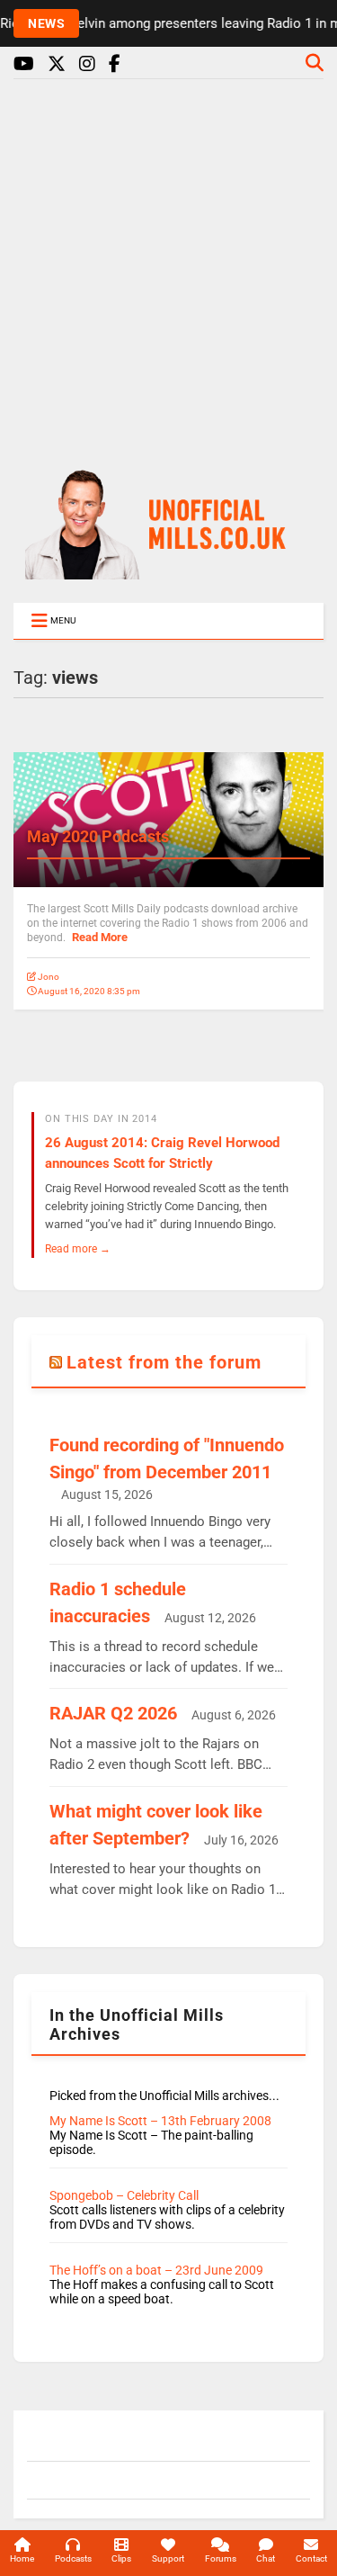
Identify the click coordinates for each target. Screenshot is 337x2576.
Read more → (78, 1248)
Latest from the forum (164, 1362)
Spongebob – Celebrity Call (124, 2195)
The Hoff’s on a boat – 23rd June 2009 (156, 2270)
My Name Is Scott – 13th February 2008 (160, 2121)
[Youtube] (24, 64)
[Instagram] (87, 64)
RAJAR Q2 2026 (113, 1713)
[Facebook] (115, 64)
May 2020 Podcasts (98, 836)
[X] (57, 64)
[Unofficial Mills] (169, 571)
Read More (100, 937)
